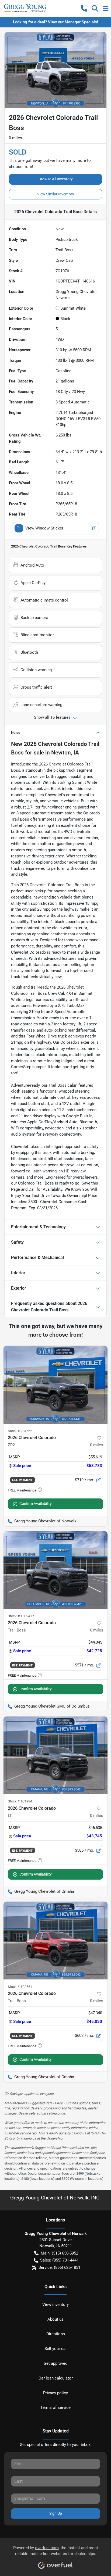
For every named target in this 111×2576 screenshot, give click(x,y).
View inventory (55, 2305)
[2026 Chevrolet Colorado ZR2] (55, 1385)
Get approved (55, 2363)
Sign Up (56, 2513)
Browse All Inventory (56, 179)
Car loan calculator (56, 2378)
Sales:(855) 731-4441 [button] (59, 2260)
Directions (56, 2334)
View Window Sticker (44, 528)
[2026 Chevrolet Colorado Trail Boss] (55, 1570)
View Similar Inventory (56, 194)
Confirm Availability (36, 1504)
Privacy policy (55, 2393)
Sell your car (56, 2349)
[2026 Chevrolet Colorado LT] (55, 1755)
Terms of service (55, 2407)
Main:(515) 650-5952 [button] (59, 2253)
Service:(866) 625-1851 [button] (59, 2267)
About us (55, 2319)
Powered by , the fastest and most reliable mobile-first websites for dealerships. (56, 2551)
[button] (84, 8)
